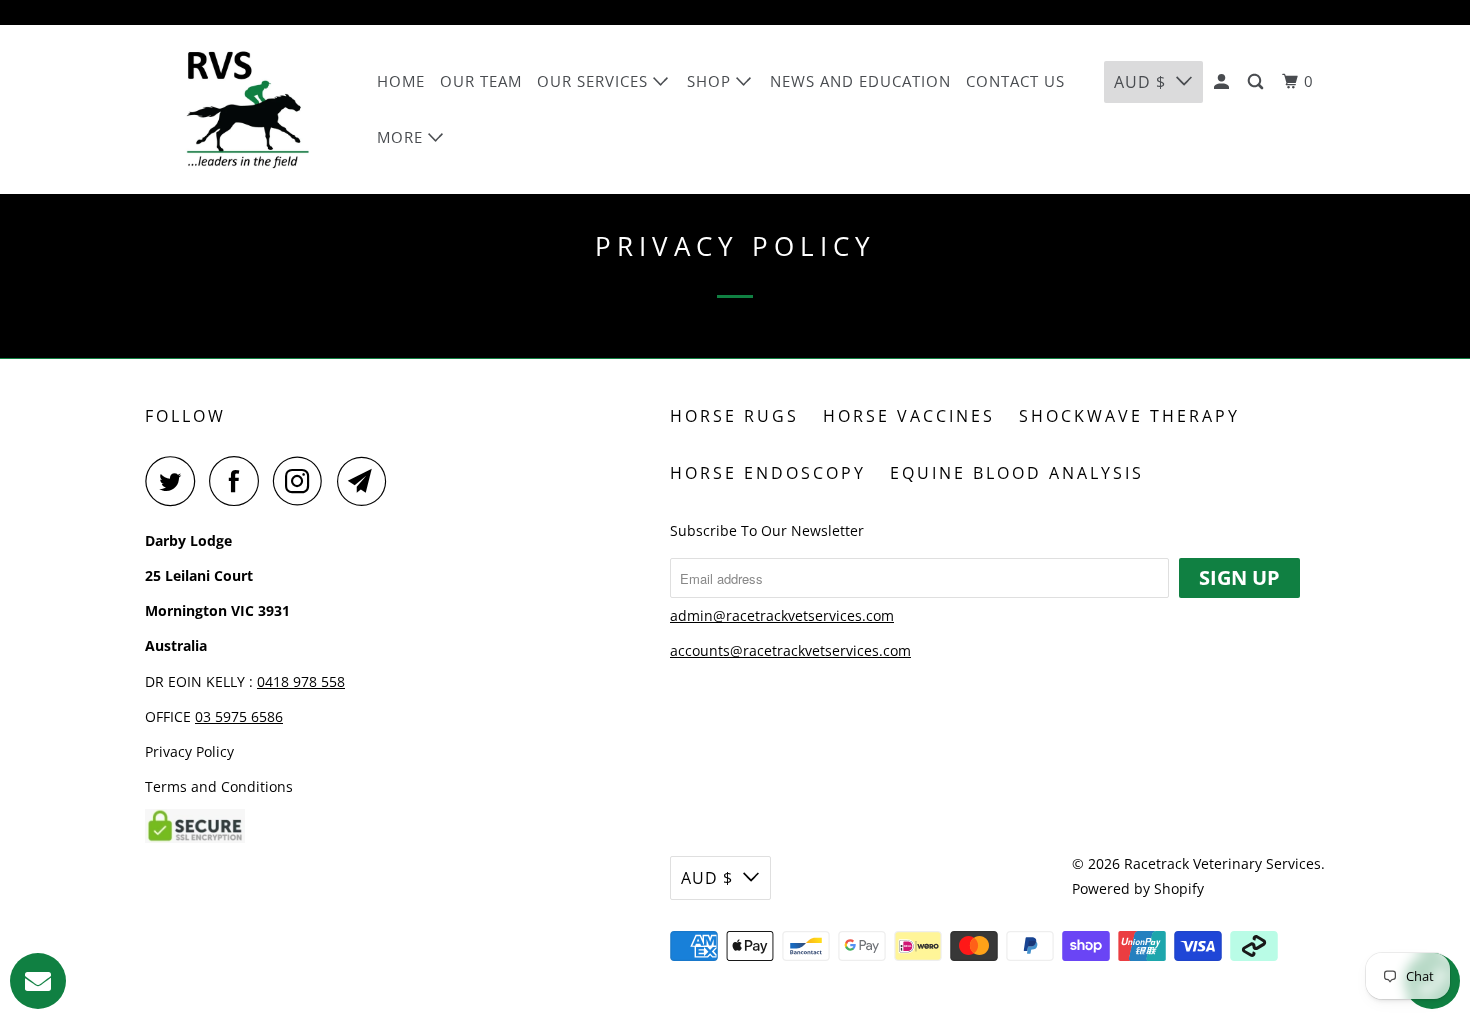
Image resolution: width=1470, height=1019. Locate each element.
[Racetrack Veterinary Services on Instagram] (303, 481)
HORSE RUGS (734, 416)
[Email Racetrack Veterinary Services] (367, 481)
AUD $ (1140, 82)
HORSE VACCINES (909, 416)
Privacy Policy (189, 751)
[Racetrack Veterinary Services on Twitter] (175, 481)
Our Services (595, 81)
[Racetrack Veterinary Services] (247, 109)
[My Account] (1223, 82)
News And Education (860, 81)
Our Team (481, 81)
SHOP (711, 81)
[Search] (1257, 82)
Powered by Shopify (1138, 888)
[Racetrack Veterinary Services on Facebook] (239, 481)
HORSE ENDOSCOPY (768, 473)
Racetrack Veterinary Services (1222, 863)
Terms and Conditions (219, 786)
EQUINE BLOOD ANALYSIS (1017, 473)
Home (401, 81)
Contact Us (1015, 81)
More (402, 137)
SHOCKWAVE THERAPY (1129, 416)
